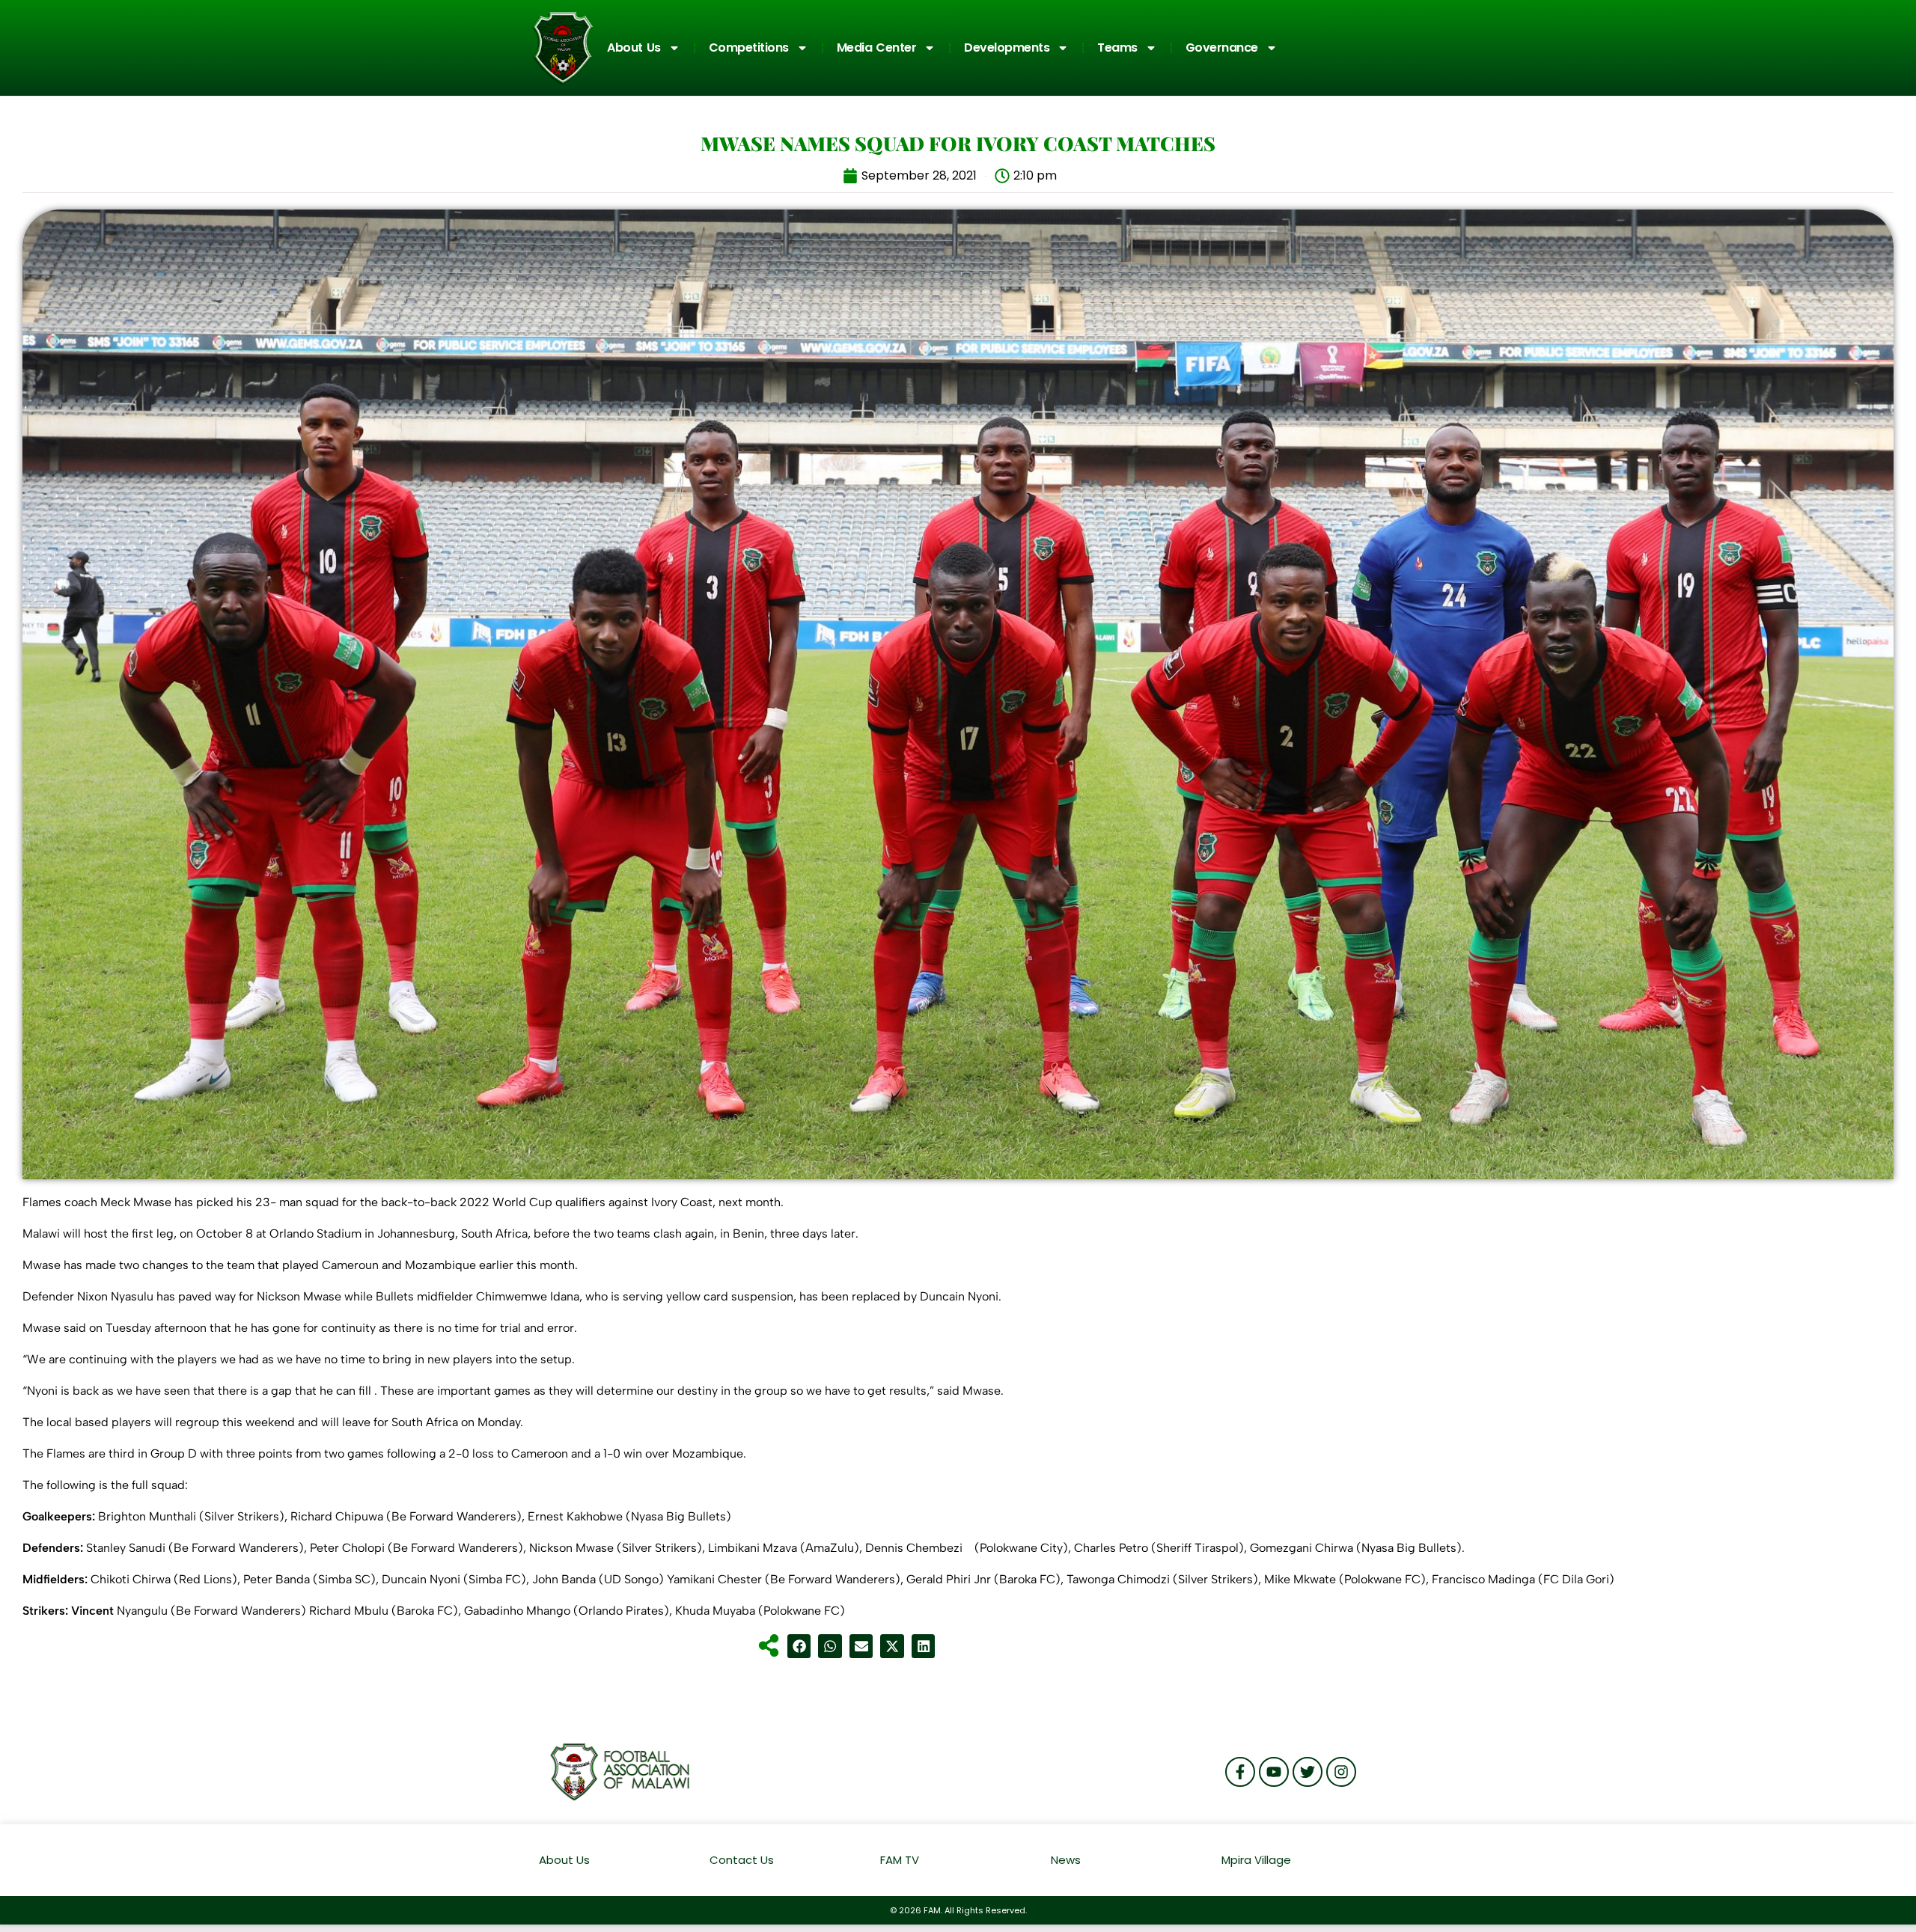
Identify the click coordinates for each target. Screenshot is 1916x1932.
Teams (1117, 48)
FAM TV (900, 1860)
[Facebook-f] (1240, 1772)
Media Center (877, 48)
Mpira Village (1256, 1860)
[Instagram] (1341, 1772)
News (1066, 1860)
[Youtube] (1274, 1772)
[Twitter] (1308, 1772)
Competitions (749, 48)
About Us (634, 48)
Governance (1222, 48)
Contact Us (742, 1860)
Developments (1007, 48)
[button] (799, 1646)
